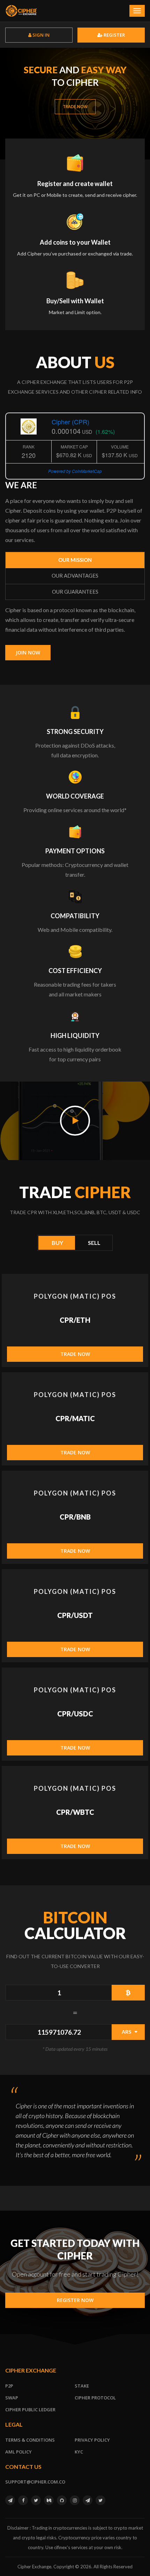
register (114, 35)
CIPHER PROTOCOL (95, 2398)
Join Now (28, 652)
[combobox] (128, 2032)
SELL (94, 1243)
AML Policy (18, 2452)
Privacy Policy (92, 2440)
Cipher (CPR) (70, 422)
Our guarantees (75, 592)
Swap (12, 2398)
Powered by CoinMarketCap (75, 471)
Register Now (75, 2300)
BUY (57, 1243)
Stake (82, 2386)
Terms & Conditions (30, 2440)
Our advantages (75, 576)
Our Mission (75, 560)
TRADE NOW (75, 1354)
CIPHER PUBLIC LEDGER (30, 2410)
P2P (9, 2386)
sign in (40, 35)
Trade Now (75, 107)
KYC (79, 2452)
